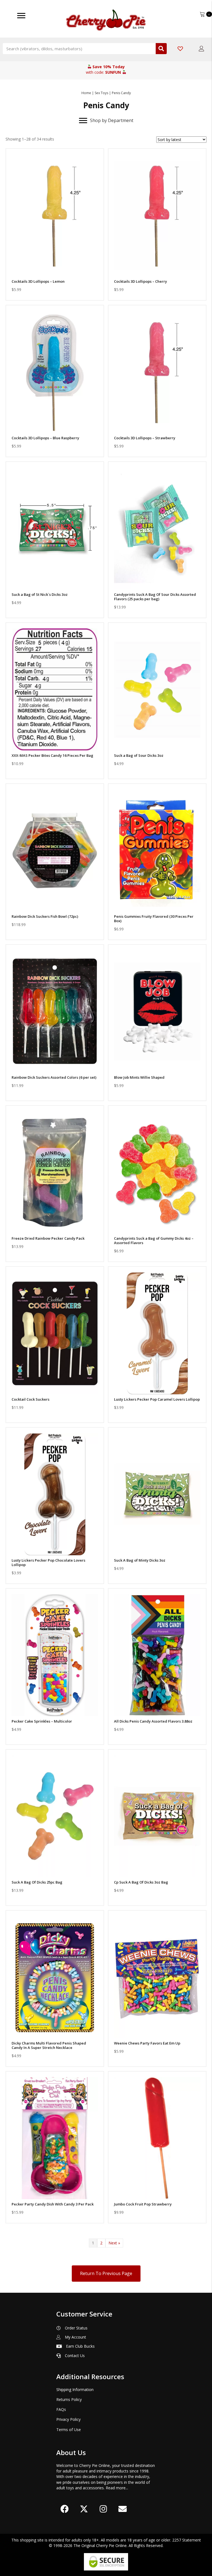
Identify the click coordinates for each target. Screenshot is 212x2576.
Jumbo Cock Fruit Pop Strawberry (143, 2204)
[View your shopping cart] (203, 14)
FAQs (61, 2409)
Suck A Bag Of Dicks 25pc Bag (37, 1882)
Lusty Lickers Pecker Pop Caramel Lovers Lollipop (157, 1399)
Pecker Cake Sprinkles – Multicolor (42, 1721)
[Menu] (21, 16)
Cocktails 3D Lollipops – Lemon (38, 281)
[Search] (161, 49)
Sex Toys (101, 93)
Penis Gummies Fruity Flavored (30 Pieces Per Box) (154, 919)
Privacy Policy (68, 2419)
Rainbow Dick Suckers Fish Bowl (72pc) (45, 916)
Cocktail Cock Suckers (31, 1399)
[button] (55, 269)
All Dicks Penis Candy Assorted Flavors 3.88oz (153, 1721)
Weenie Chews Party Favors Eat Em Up (147, 2043)
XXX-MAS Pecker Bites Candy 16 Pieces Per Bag (52, 755)
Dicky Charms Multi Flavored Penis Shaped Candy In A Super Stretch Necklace (49, 2045)
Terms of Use (69, 2430)
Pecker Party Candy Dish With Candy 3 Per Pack (53, 2204)
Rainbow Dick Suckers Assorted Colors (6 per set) (54, 1077)
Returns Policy (69, 2399)
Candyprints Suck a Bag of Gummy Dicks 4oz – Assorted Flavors (154, 1241)
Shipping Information (75, 2389)
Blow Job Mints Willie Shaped (139, 1077)
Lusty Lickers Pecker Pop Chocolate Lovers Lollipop (48, 1562)
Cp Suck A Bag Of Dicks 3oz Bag (141, 1882)
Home (86, 93)
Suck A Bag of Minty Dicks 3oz (140, 1560)
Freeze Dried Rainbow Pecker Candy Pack (48, 1238)
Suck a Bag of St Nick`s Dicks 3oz (40, 594)
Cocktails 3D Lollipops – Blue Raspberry (45, 438)
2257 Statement (187, 2540)
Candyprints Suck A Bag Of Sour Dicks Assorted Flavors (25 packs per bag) (155, 597)
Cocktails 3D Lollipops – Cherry (141, 281)
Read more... (117, 2488)
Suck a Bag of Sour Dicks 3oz (139, 755)
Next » (114, 2243)
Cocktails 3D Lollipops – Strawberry (145, 438)
